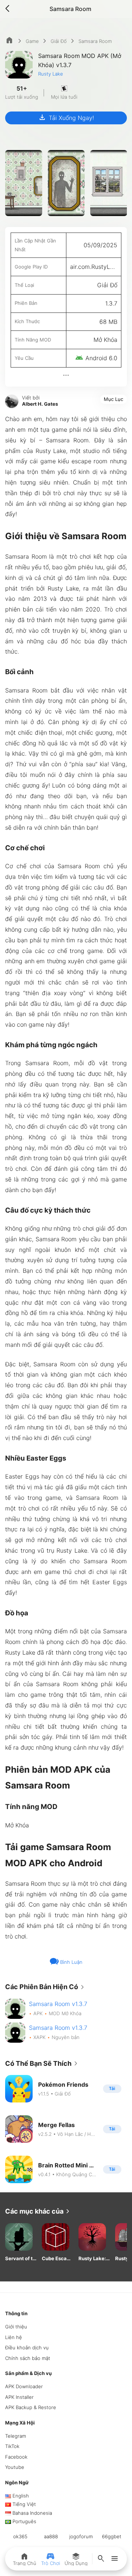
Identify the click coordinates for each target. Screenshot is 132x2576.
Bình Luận (71, 1962)
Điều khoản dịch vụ (27, 2347)
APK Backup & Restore (31, 2407)
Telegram (16, 2436)
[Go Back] (10, 9)
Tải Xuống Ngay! (66, 117)
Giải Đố (59, 41)
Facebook (16, 2457)
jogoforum (81, 2536)
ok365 (20, 2536)
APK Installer (19, 2397)
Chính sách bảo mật (28, 2358)
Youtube (15, 2467)
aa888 (51, 2536)
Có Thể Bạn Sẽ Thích (43, 2064)
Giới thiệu (16, 2327)
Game (32, 41)
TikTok (12, 2446)
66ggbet (112, 2536)
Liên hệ (14, 2337)
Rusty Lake (51, 74)
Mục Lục (113, 399)
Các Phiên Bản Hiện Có (46, 1987)
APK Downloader (24, 2386)
